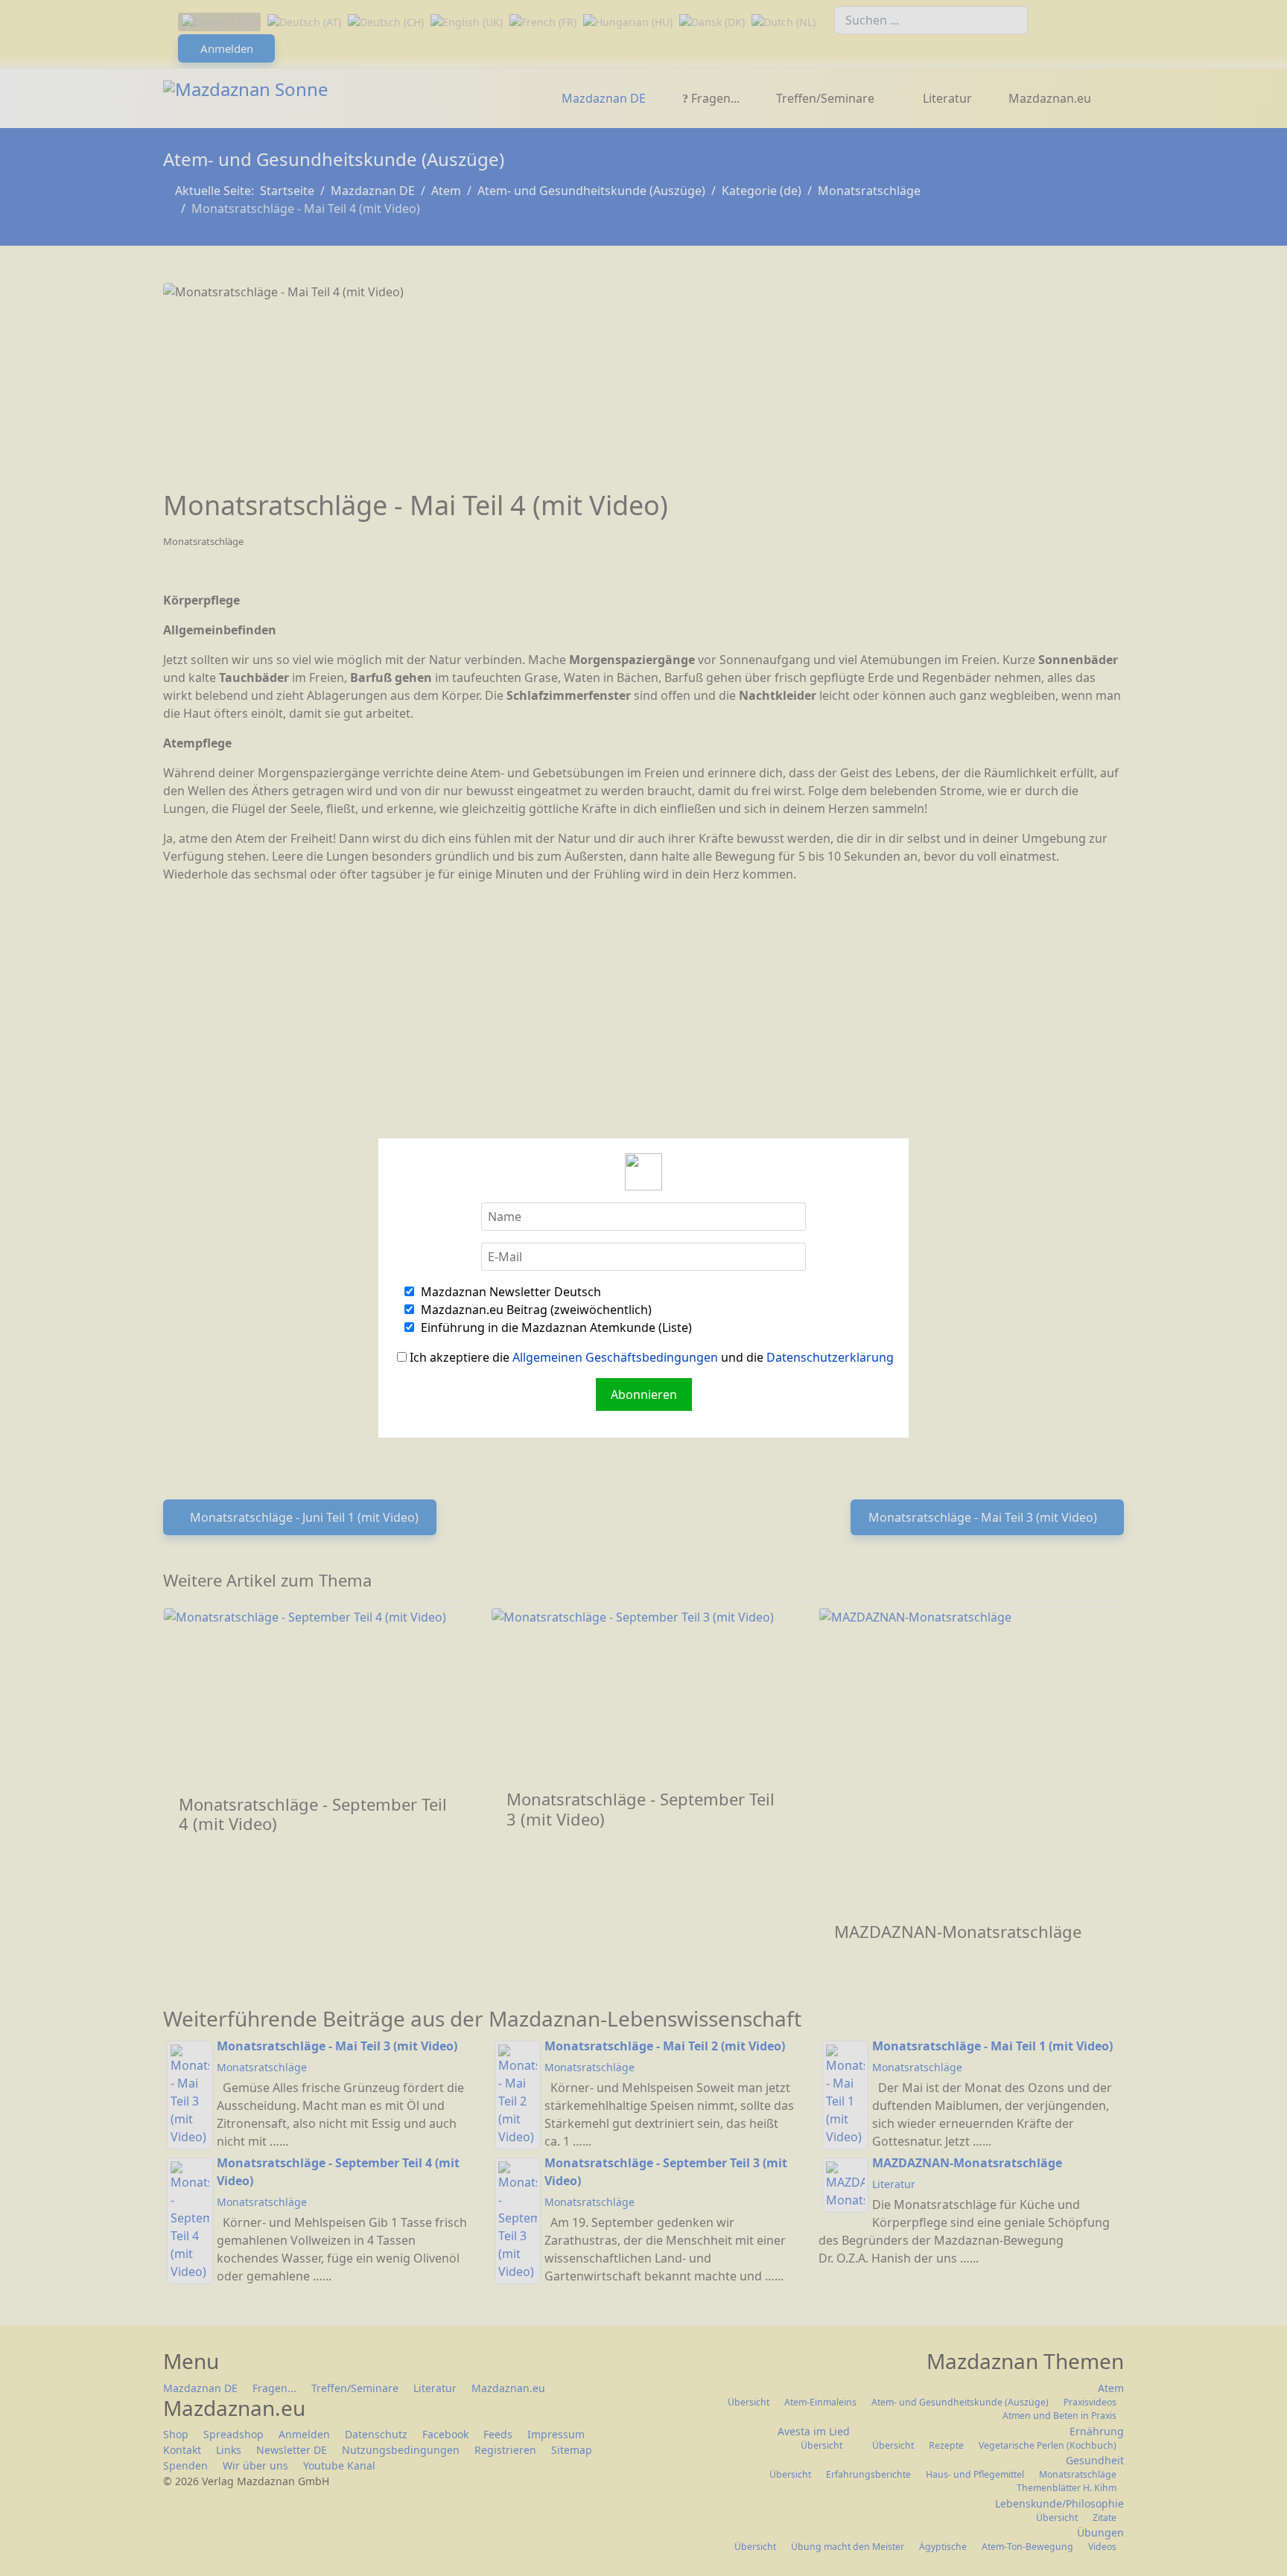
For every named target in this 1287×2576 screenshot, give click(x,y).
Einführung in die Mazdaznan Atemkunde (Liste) (555, 1327)
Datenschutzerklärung (830, 1357)
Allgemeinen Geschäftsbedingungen (615, 1357)
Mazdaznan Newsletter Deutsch (509, 1292)
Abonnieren (644, 1394)
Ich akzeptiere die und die (650, 1357)
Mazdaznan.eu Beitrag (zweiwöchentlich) (535, 1310)
